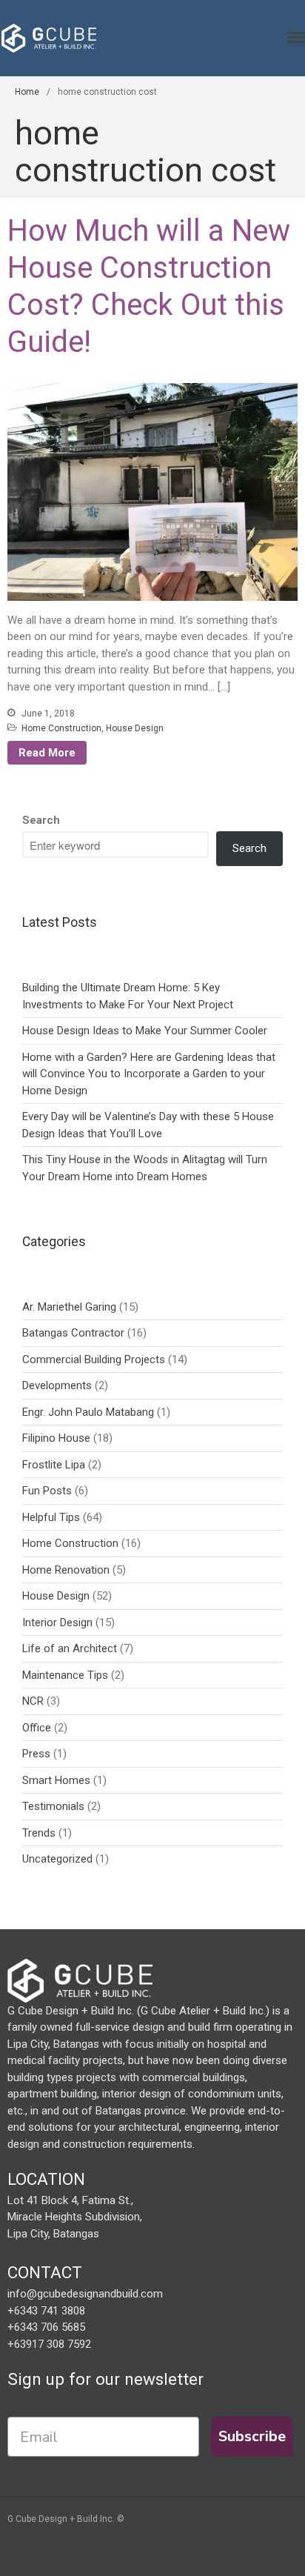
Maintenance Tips (65, 1675)
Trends (39, 1833)
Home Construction (61, 728)
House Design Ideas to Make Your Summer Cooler (145, 1031)
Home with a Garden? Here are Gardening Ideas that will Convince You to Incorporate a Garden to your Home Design (149, 1074)
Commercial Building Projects (94, 1359)
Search (41, 820)
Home (27, 92)
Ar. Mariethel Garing (69, 1307)
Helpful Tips (51, 1517)
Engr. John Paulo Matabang (88, 1412)
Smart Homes (56, 1780)
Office (37, 1728)
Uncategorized (57, 1859)
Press (36, 1754)
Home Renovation (66, 1570)
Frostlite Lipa (54, 1465)
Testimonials (53, 1806)
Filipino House (56, 1438)
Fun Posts (47, 1491)
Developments (57, 1385)
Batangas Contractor (73, 1333)
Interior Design (57, 1623)
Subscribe (252, 2436)
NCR (33, 1701)
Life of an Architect (70, 1648)
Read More (47, 753)
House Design (135, 728)
